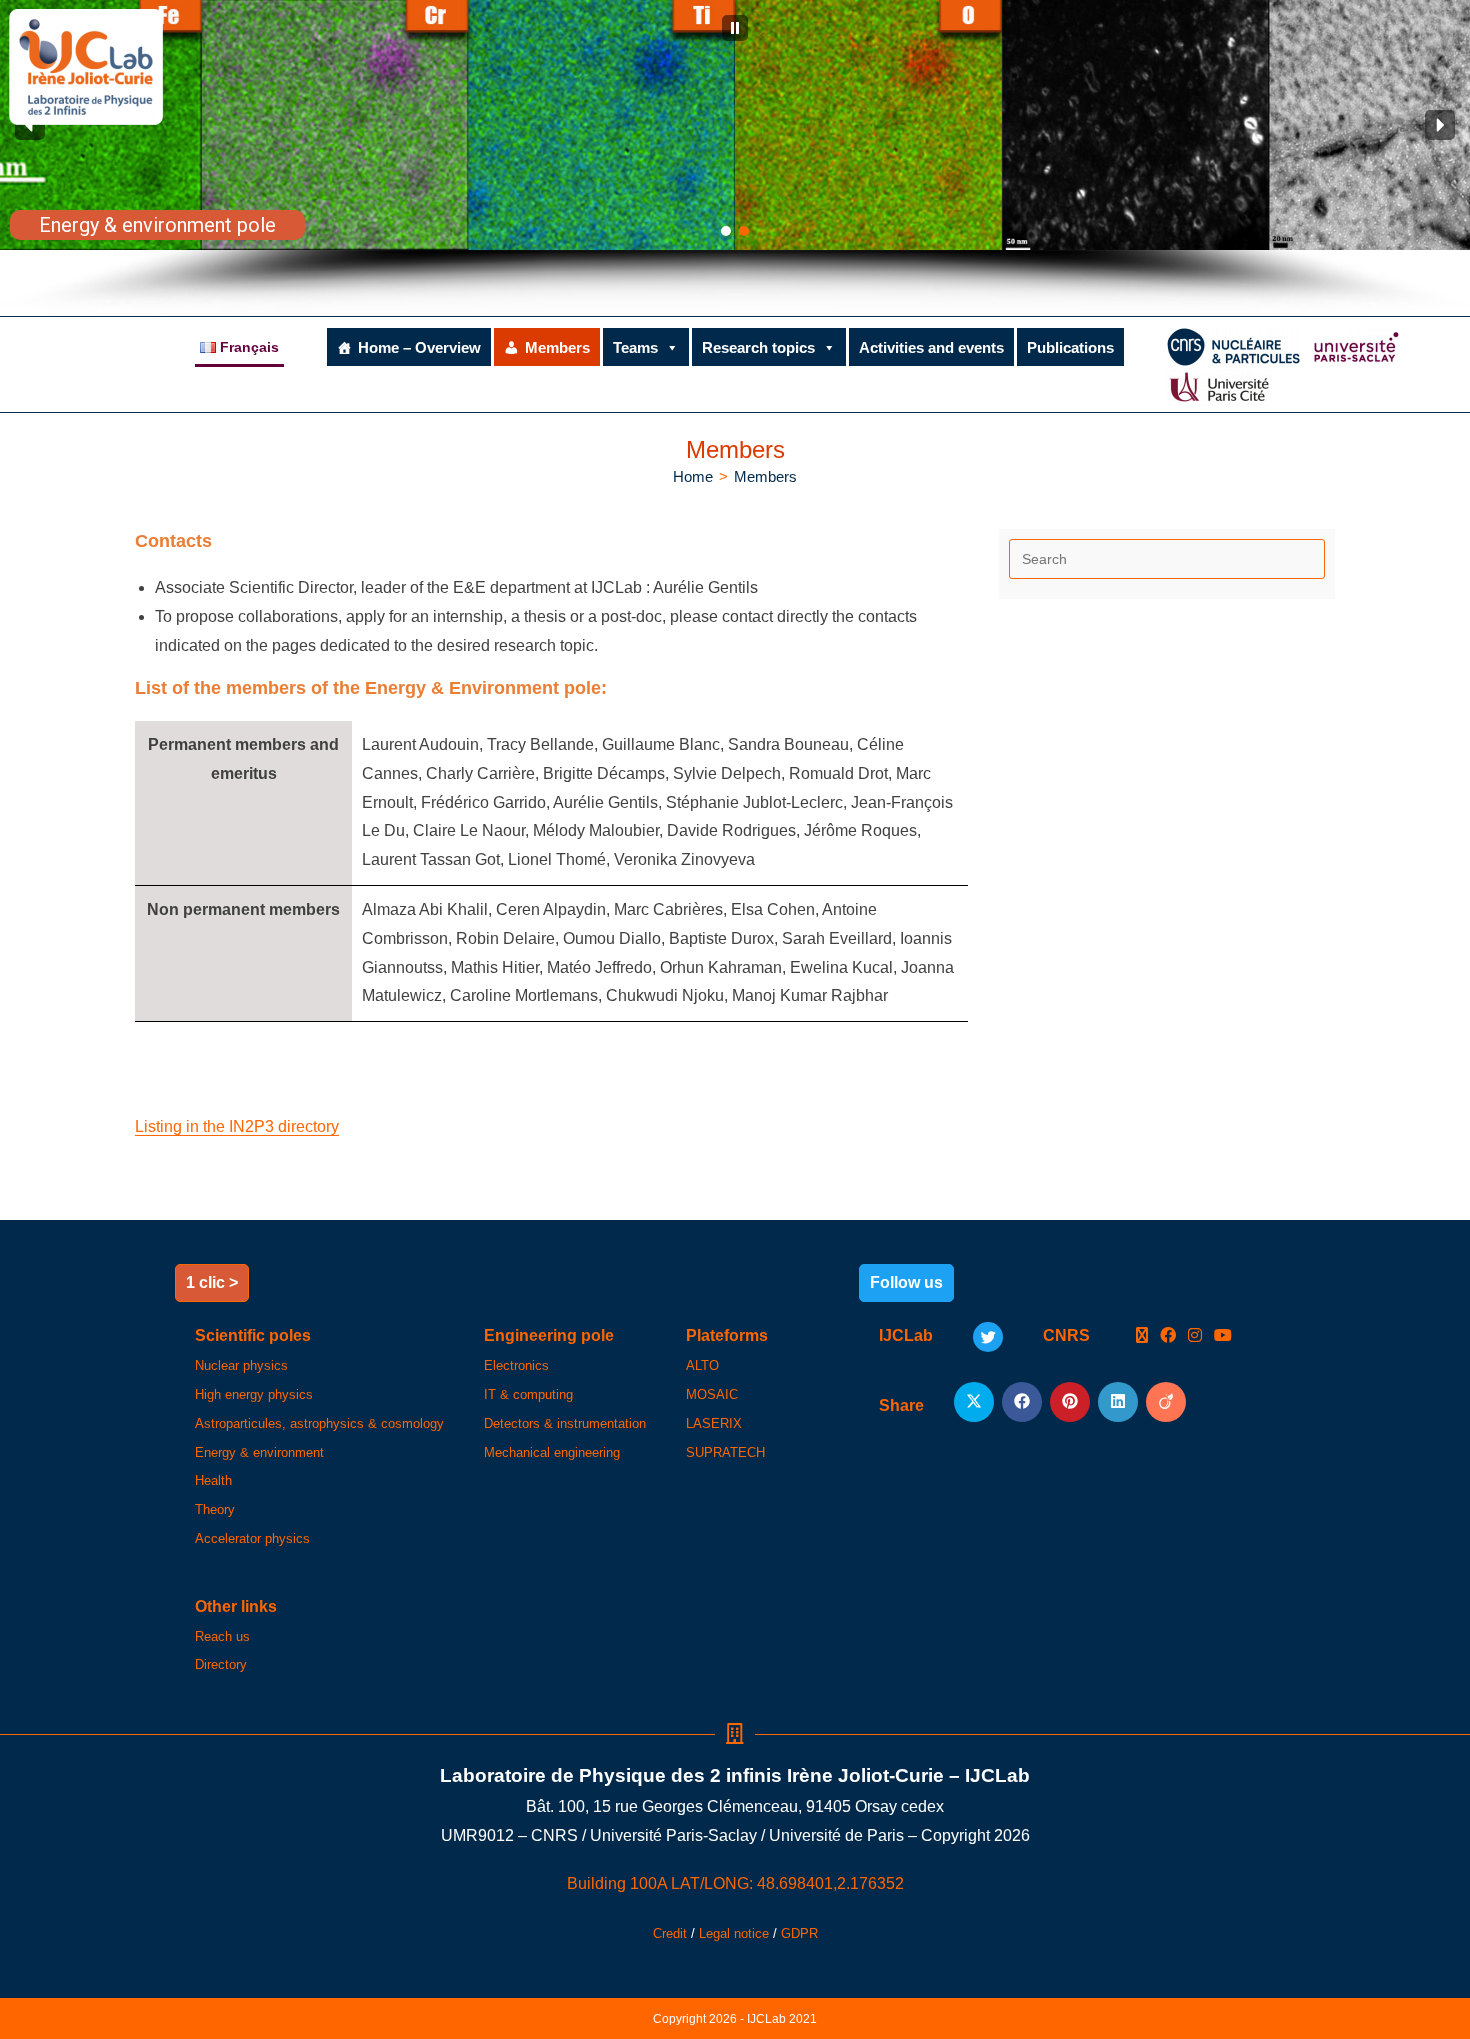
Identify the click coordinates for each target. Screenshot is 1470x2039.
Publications (1070, 347)
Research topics (758, 347)
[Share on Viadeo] (1166, 1402)
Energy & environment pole (157, 225)
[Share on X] (974, 1402)
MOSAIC (712, 1394)
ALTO (702, 1365)
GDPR (799, 1933)
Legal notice (734, 1933)
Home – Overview (419, 347)
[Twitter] (988, 1337)
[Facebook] (1168, 1336)
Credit (670, 1933)
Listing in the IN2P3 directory (237, 1126)
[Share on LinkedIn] (1118, 1402)
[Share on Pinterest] (1070, 1402)
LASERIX (714, 1423)
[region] (735, 158)
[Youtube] (1223, 1336)
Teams (635, 347)
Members (557, 347)
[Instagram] (1195, 1336)
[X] (1142, 1336)
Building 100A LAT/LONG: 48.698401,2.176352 (735, 1883)
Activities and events (931, 347)
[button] (735, 28)
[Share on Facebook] (1022, 1402)
